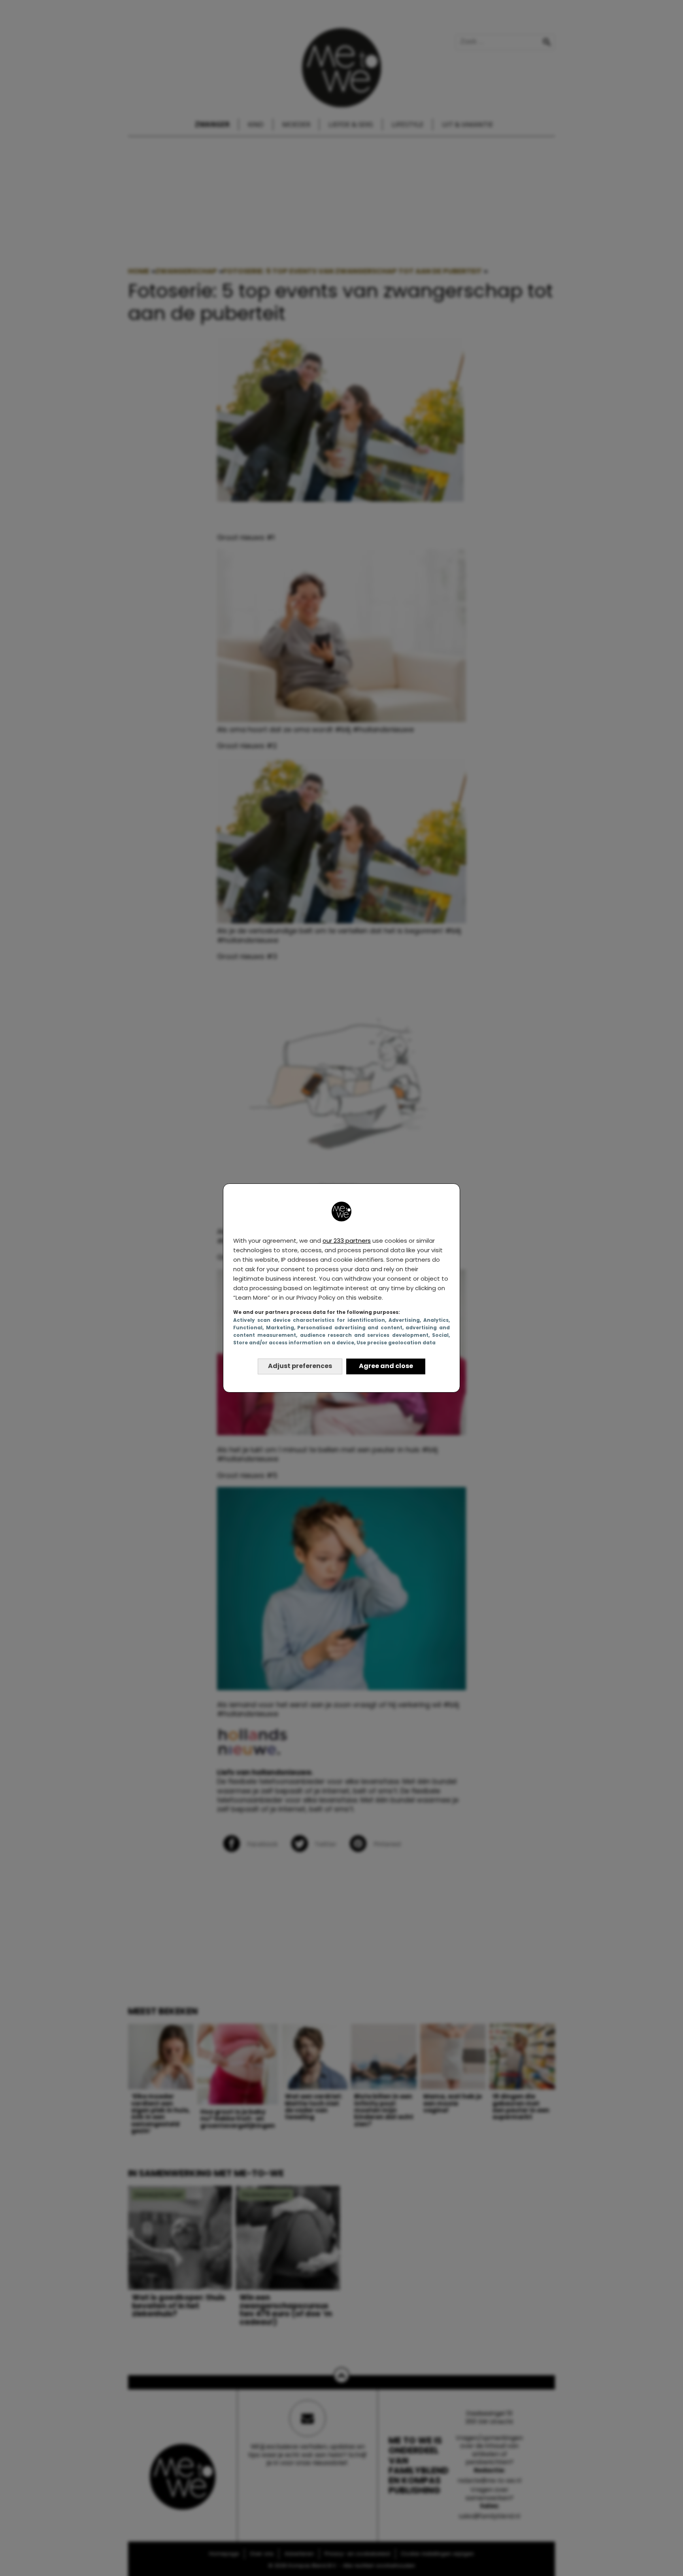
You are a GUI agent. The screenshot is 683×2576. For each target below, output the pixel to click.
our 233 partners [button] (347, 1241)
